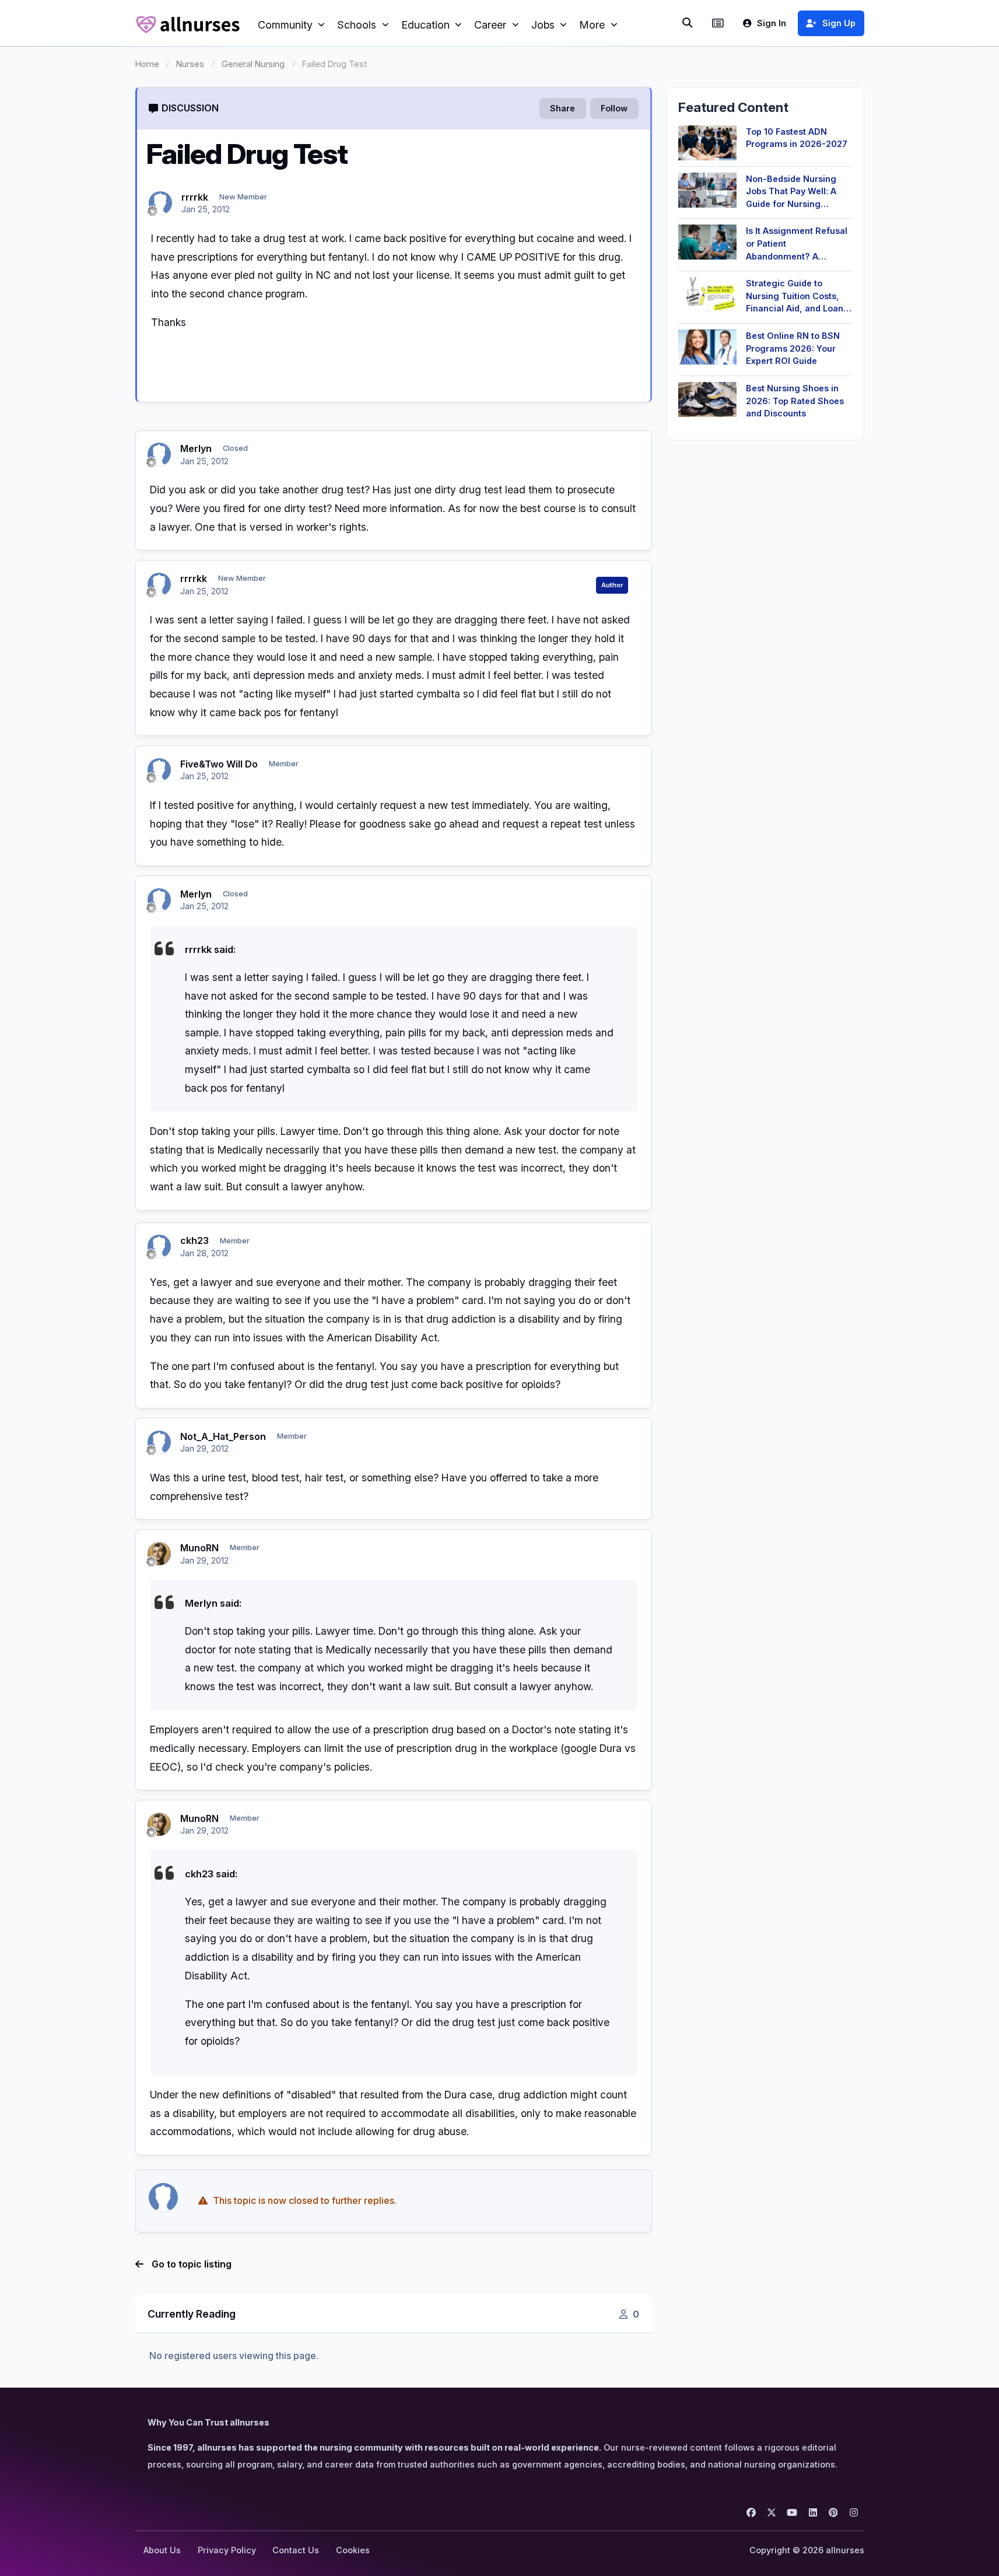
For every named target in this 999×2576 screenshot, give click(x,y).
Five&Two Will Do (219, 764)
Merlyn (196, 448)
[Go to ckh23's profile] (159, 1246)
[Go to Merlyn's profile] (159, 454)
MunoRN (199, 1548)
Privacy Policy (227, 2550)
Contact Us (296, 2550)
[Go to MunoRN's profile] (159, 1554)
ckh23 (194, 1240)
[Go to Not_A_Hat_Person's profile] (159, 1442)
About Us (162, 2550)
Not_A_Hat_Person (223, 1436)
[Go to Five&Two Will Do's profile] (159, 770)
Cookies (353, 2550)
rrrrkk (195, 197)
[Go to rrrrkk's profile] (160, 203)
